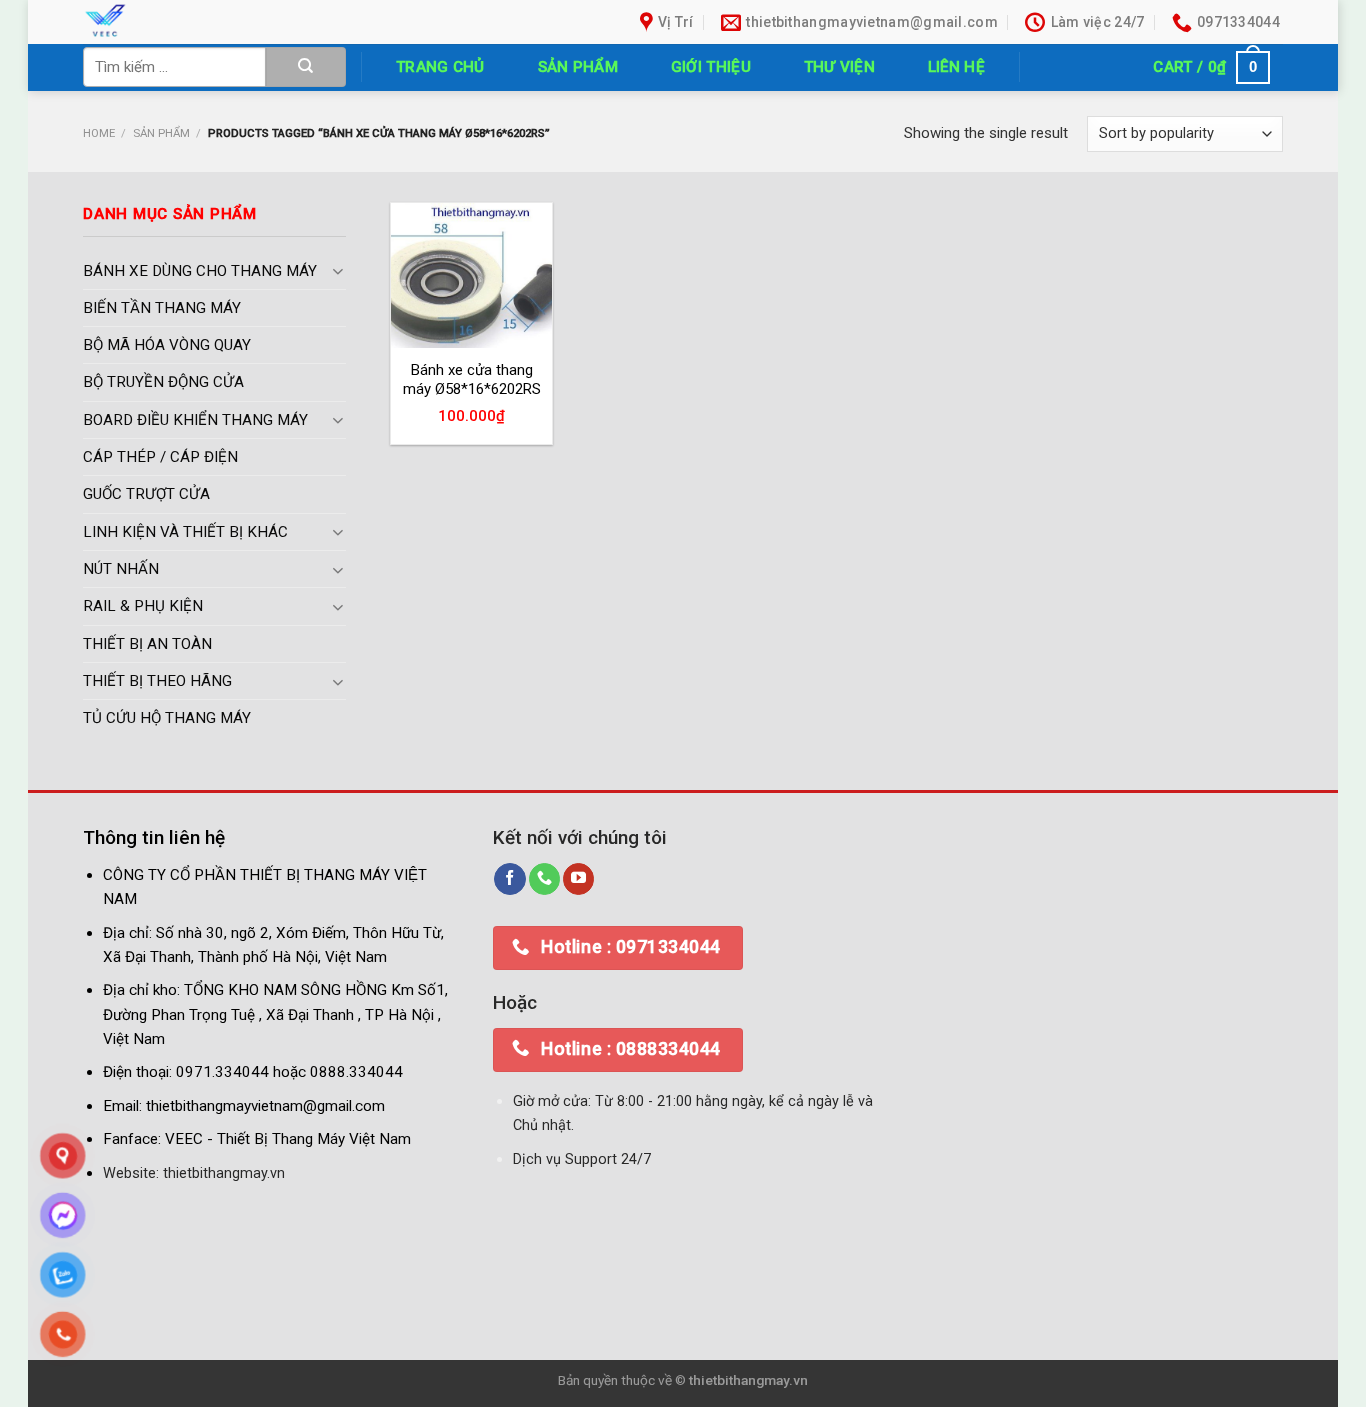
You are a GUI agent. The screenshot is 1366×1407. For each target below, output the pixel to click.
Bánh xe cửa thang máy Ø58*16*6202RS (472, 380)
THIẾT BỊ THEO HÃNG (157, 681)
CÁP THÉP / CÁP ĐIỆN (160, 458)
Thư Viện (839, 67)
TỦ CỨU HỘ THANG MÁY (167, 719)
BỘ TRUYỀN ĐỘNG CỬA (163, 383)
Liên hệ (956, 67)
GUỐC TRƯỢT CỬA (146, 495)
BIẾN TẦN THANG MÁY (162, 308)
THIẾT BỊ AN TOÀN (147, 644)
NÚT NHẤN (121, 570)
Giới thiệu (711, 67)
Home (99, 133)
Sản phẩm (578, 67)
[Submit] (306, 67)
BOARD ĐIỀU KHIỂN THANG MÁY (195, 420)
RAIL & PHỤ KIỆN (143, 607)
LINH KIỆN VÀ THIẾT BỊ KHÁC (185, 532)
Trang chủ (440, 67)
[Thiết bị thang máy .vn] (221, 22)
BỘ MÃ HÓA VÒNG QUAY (167, 346)
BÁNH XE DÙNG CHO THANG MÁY (200, 271)
